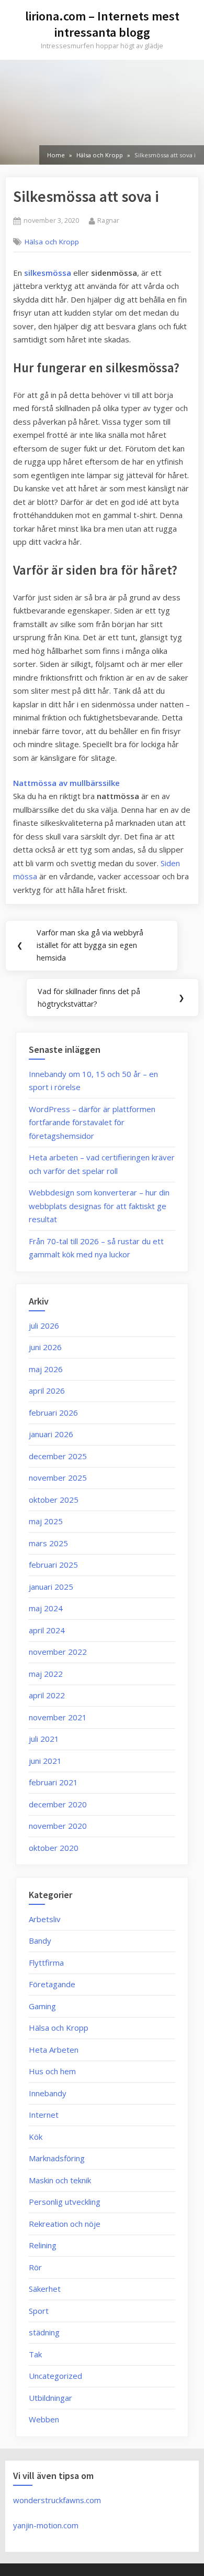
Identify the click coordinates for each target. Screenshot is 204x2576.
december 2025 (58, 1456)
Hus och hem (52, 2071)
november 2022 (58, 1652)
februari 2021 (53, 1782)
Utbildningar (50, 2398)
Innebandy (48, 2093)
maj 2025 (46, 1521)
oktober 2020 (54, 1848)
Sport (39, 2311)
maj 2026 (46, 1369)
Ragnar (108, 220)
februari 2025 (53, 1565)
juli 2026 (44, 1325)
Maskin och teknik (60, 2180)
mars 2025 (48, 1543)
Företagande (52, 1984)
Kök (36, 2137)
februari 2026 (53, 1413)
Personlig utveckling (65, 2202)
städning (44, 2332)
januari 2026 (51, 1434)
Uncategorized (55, 2376)
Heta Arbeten (54, 2050)
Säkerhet (45, 2289)
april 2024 (47, 1630)
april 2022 (47, 1695)
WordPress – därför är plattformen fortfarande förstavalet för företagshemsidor (92, 1122)
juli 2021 (44, 1739)
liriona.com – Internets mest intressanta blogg (102, 24)
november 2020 (58, 1826)
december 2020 (58, 1804)
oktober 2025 (54, 1500)
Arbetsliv (45, 1919)
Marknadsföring (57, 2158)
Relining (43, 2245)
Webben (44, 2419)
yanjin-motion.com (46, 2525)
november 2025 (58, 1478)
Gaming (42, 2006)
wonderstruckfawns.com (57, 2500)
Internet (44, 2115)
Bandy (40, 1941)
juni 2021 (45, 1761)
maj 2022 (46, 1674)
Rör (35, 2267)
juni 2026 (45, 1347)
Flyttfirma (46, 1963)
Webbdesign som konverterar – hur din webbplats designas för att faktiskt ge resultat (99, 1206)
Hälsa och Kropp (52, 242)
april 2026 (47, 1391)
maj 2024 (46, 1608)
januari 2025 (51, 1587)
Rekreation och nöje (65, 2224)
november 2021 (58, 1717)
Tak (35, 2354)
